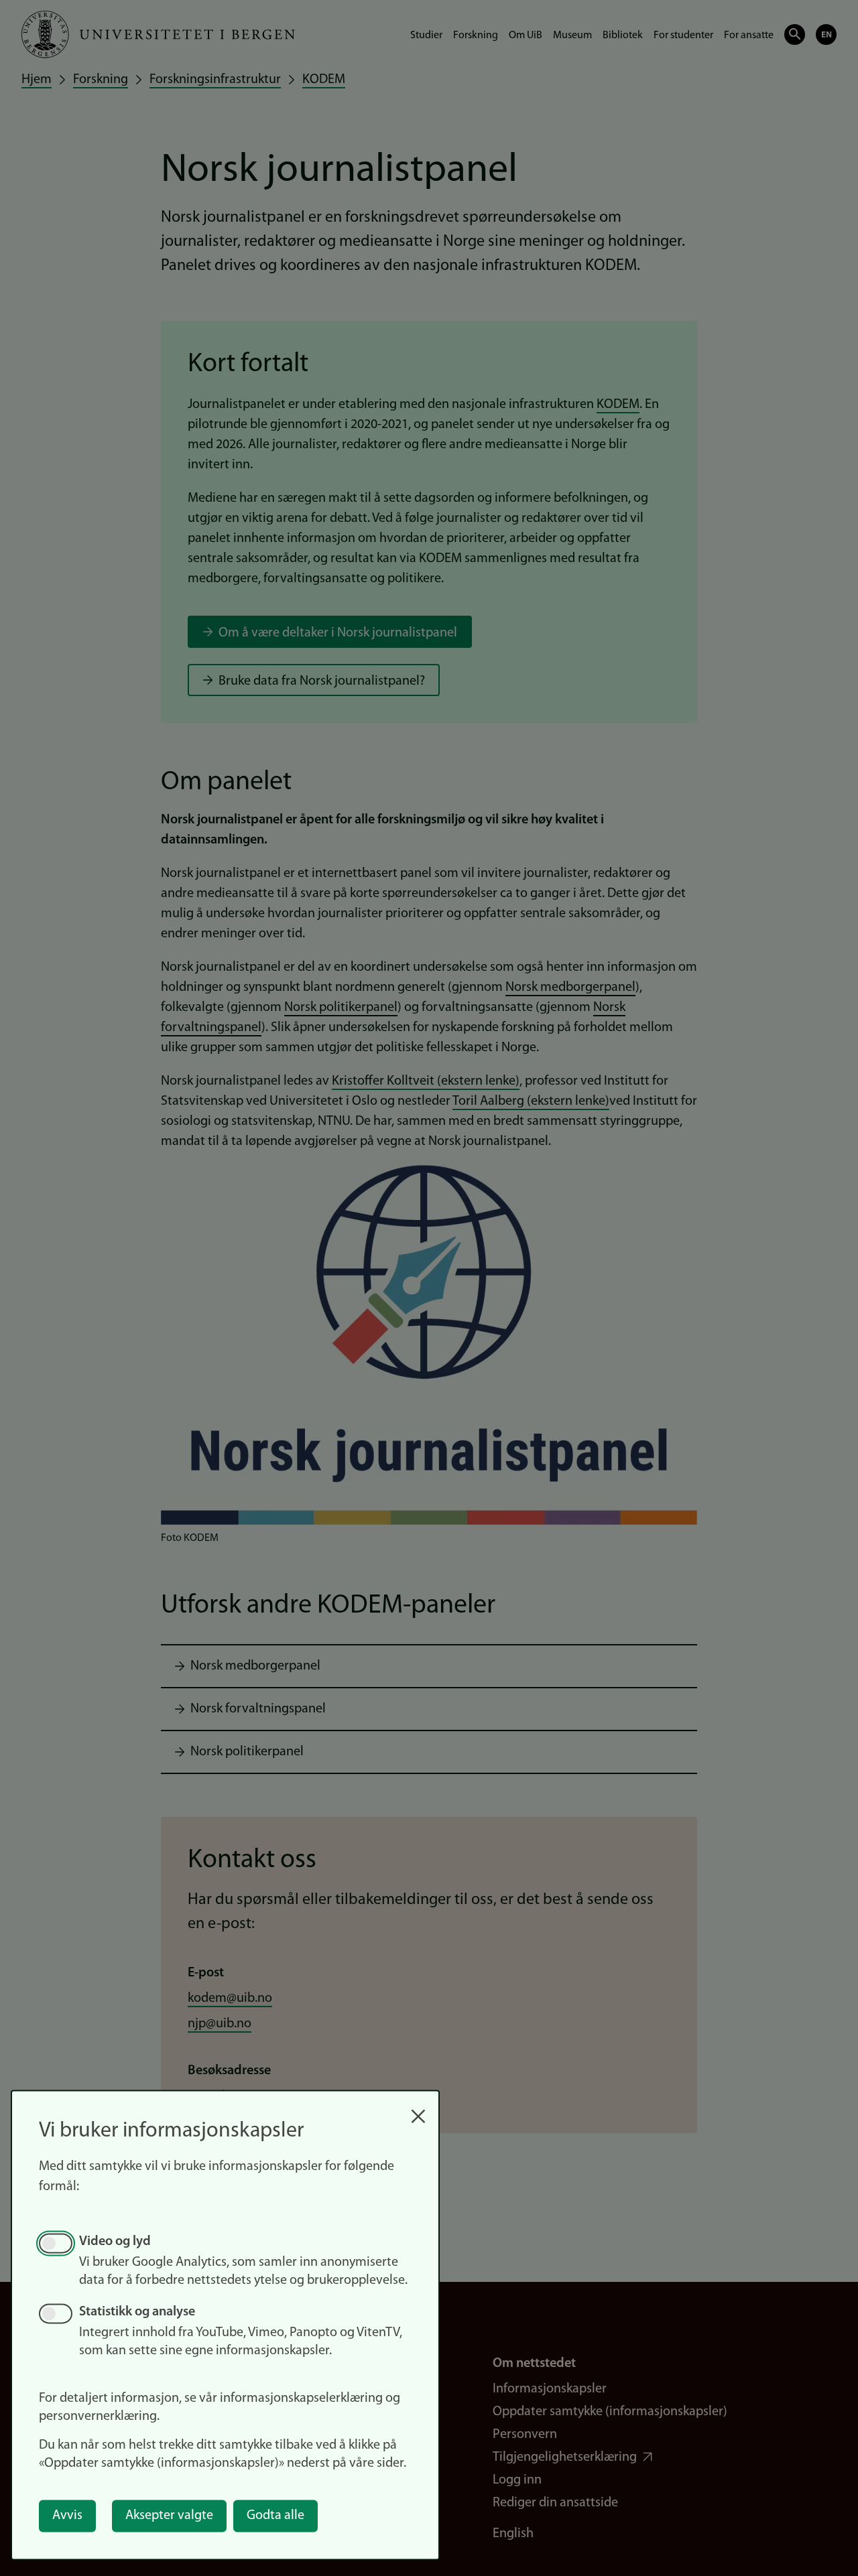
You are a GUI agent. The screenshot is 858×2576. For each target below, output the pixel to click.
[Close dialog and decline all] (418, 2109)
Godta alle (275, 2516)
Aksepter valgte (169, 2516)
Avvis (67, 2516)
